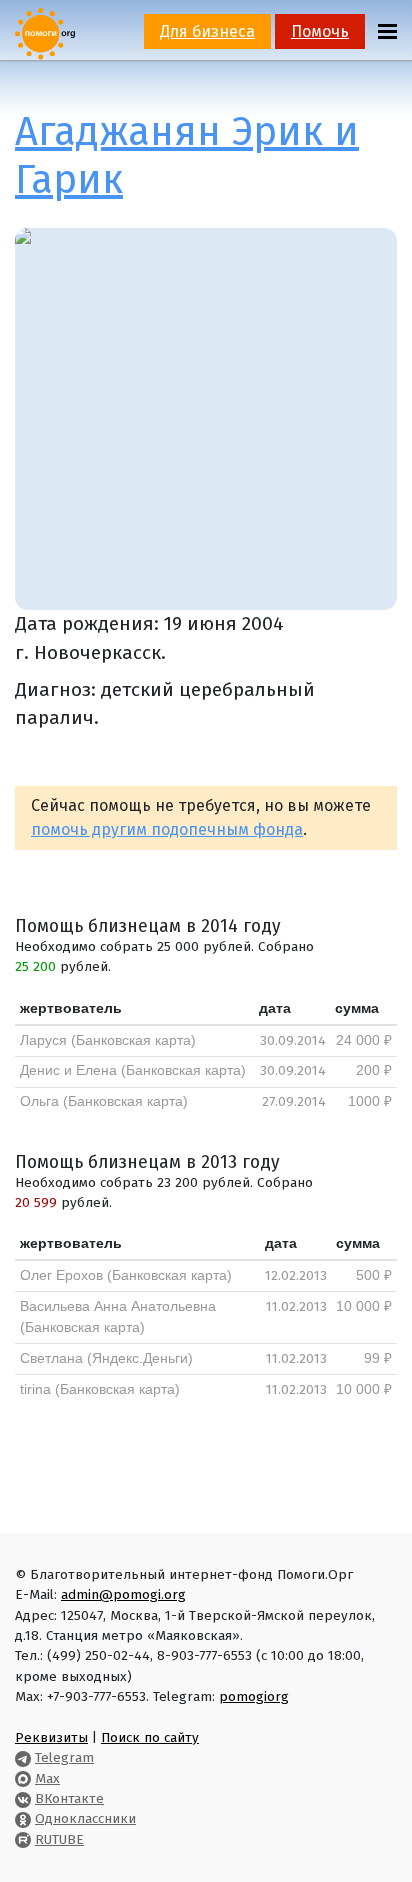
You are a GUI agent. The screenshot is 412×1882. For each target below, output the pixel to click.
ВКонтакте (69, 1798)
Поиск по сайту (150, 1737)
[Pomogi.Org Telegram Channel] (23, 1757)
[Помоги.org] (45, 32)
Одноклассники (85, 1818)
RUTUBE (59, 1839)
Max (47, 1778)
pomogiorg (254, 1696)
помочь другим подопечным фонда (167, 829)
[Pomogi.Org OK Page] (23, 1818)
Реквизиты (51, 1737)
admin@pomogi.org (123, 1594)
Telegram (64, 1757)
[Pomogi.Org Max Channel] (23, 1778)
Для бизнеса (207, 31)
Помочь (320, 31)
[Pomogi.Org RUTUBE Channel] (23, 1839)
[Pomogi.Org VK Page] (23, 1798)
